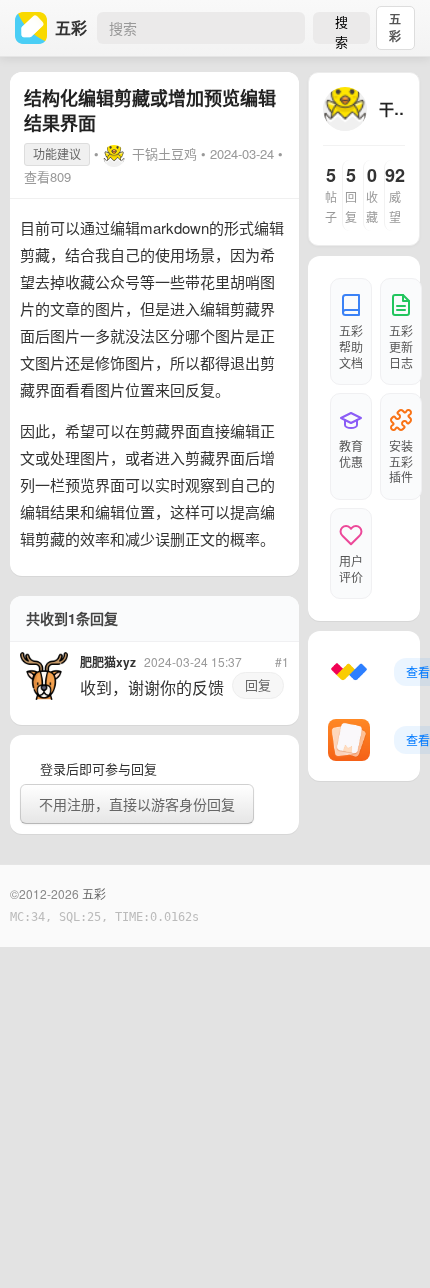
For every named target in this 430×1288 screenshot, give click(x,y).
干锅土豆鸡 (164, 153)
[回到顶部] (388, 1242)
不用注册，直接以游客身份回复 (137, 804)
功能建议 (57, 153)
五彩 (395, 27)
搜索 (341, 28)
